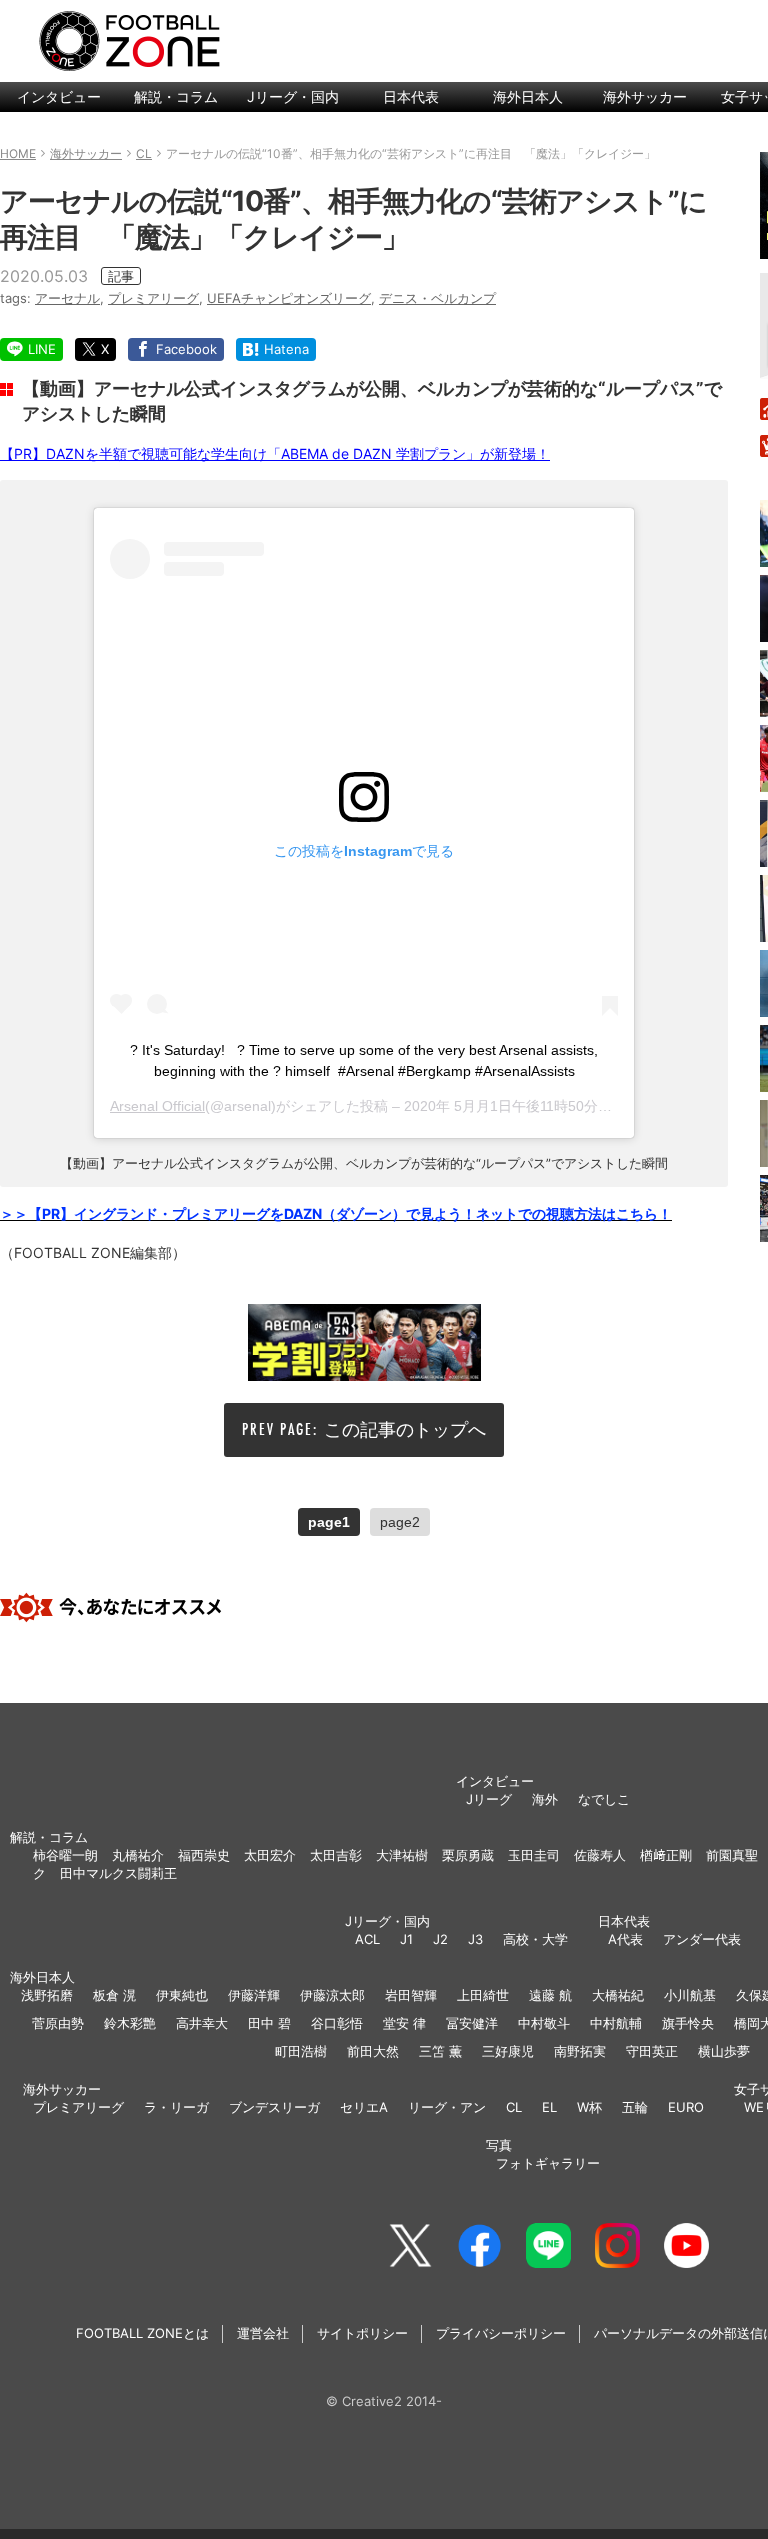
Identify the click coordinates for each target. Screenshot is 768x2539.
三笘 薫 (440, 2051)
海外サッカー (645, 96)
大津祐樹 (402, 1855)
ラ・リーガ (176, 2107)
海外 (545, 1799)
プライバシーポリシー (501, 2333)
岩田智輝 (411, 1995)
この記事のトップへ (405, 1429)
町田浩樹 (301, 2051)
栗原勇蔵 (468, 1855)
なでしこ (604, 1799)
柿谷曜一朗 (65, 1855)
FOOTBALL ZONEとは (142, 2333)
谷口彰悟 (337, 2023)
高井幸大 (202, 2023)
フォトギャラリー (548, 2163)
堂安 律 (404, 2023)
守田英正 (652, 2051)
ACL (367, 1939)
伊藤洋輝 (254, 1995)
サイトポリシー (362, 2333)
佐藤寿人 (600, 1855)
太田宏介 (270, 1855)
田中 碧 (269, 2023)
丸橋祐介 (138, 1855)
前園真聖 (732, 1855)
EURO (686, 2107)
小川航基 (690, 1995)
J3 (475, 1939)
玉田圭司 (534, 1855)
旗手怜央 (688, 2023)
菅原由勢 (58, 2023)
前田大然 (373, 2051)
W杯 (589, 2107)
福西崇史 (204, 1855)
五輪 (635, 2107)
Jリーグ (489, 1799)
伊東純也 (182, 1995)
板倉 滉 (114, 1995)
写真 (499, 2145)
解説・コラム (176, 96)
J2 (440, 1939)
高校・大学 (535, 1939)
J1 (406, 1939)
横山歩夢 (724, 2051)
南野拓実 (580, 2051)
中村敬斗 (544, 2023)
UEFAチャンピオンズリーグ (289, 298)
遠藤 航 (550, 1995)
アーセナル (67, 298)
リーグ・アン (447, 2107)
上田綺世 (483, 1995)
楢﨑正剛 (666, 1855)
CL (514, 2107)
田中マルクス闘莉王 (118, 1873)
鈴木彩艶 (130, 2023)
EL (549, 2107)
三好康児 (508, 2051)
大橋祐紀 (618, 1995)
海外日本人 (528, 96)
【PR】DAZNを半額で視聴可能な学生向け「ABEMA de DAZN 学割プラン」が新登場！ (275, 453)
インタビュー (59, 96)
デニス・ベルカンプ (437, 298)
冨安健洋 (472, 2023)
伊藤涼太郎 (332, 1995)
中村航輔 (616, 2023)
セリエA (364, 2107)
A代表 (625, 1939)
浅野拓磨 (47, 1995)
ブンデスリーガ (274, 2107)
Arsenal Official (157, 1106)
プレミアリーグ (153, 298)
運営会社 (263, 2333)
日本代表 (411, 96)
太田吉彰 (336, 1855)
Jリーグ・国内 (293, 96)
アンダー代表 (702, 1939)
